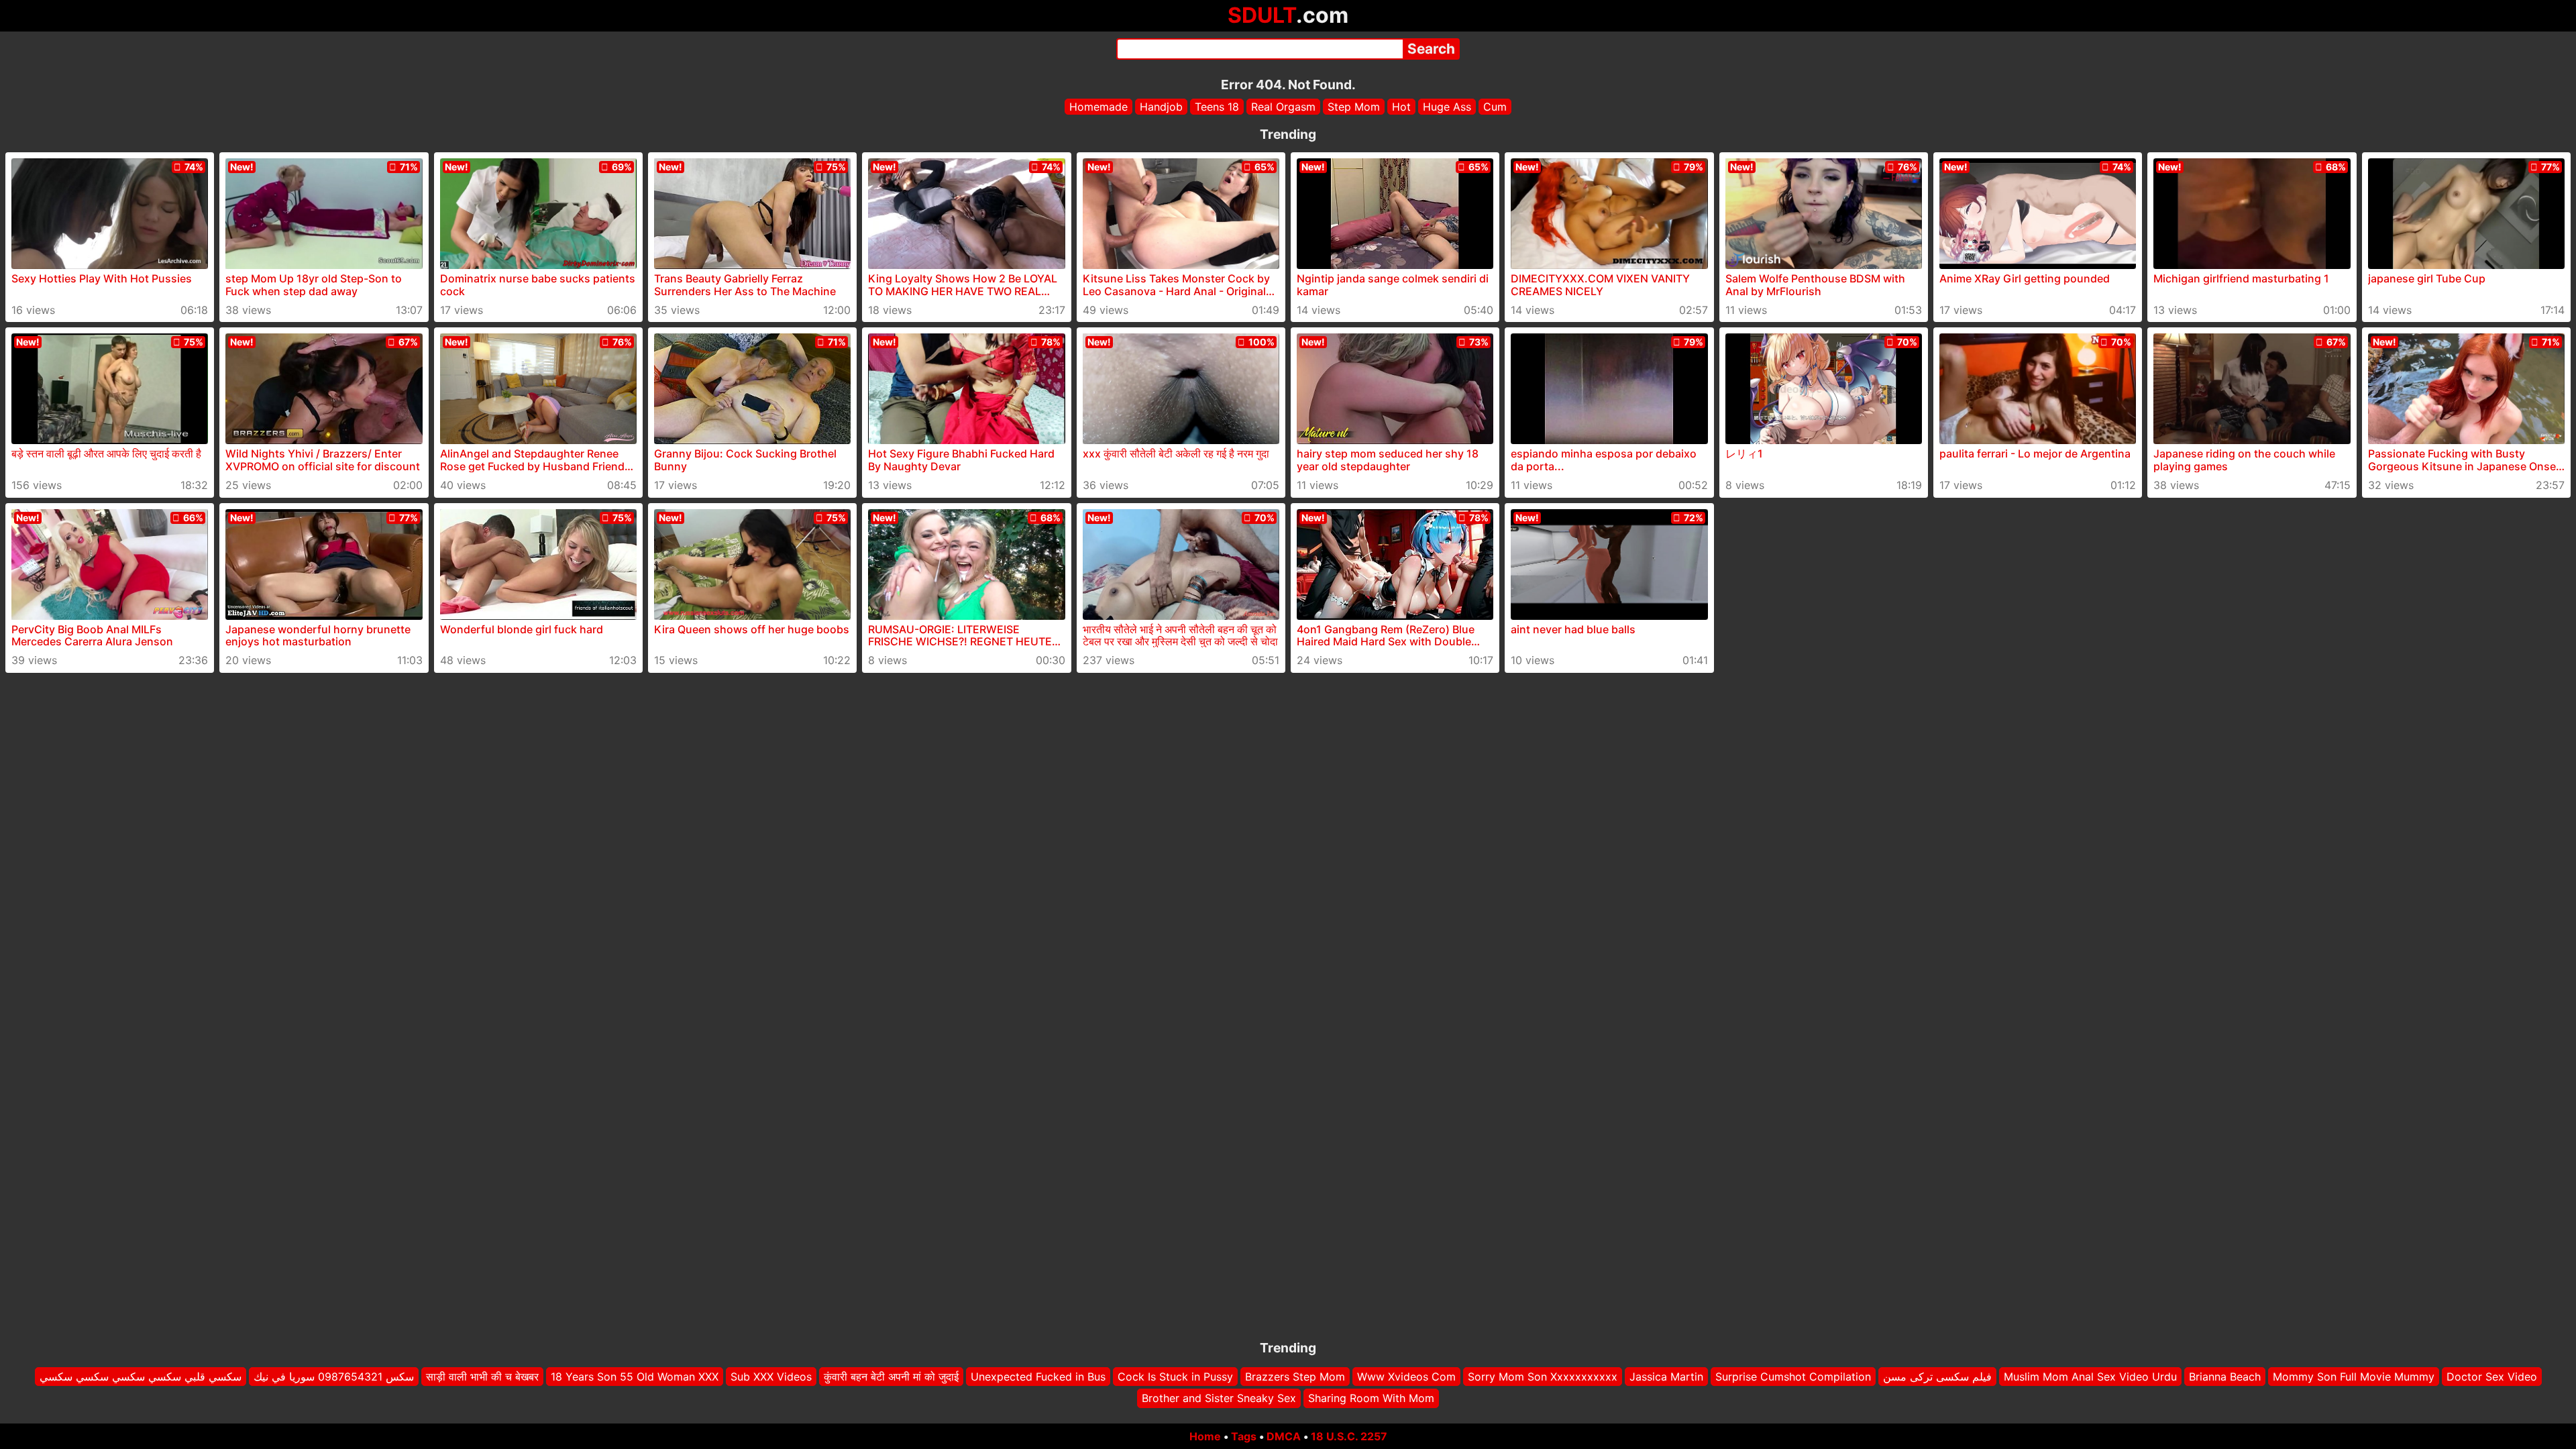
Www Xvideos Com (1406, 1377)
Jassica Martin (1666, 1377)
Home (1205, 1436)
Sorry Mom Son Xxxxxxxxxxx (1543, 1377)
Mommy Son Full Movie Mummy (2354, 1377)
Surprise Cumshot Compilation (1793, 1377)
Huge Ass (1447, 107)
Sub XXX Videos (771, 1377)
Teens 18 (1217, 107)
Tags (1244, 1436)
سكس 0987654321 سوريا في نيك (334, 1377)
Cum (1495, 107)
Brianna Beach (2225, 1377)
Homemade (1098, 107)
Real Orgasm (1283, 107)
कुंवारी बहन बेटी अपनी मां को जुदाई (891, 1377)
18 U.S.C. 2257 (1349, 1436)
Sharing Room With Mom (1371, 1399)
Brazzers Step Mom (1295, 1377)
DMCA (1284, 1436)
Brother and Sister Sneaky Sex (1219, 1399)
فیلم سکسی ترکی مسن (1937, 1377)
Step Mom (1354, 107)
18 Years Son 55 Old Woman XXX (635, 1377)
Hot (1401, 107)
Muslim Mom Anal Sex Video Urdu (2090, 1377)
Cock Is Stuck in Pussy (1175, 1377)
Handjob (1161, 107)
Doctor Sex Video (2492, 1377)
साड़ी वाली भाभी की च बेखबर (482, 1377)
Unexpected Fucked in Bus (1038, 1377)
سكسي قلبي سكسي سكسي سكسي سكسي (141, 1377)
